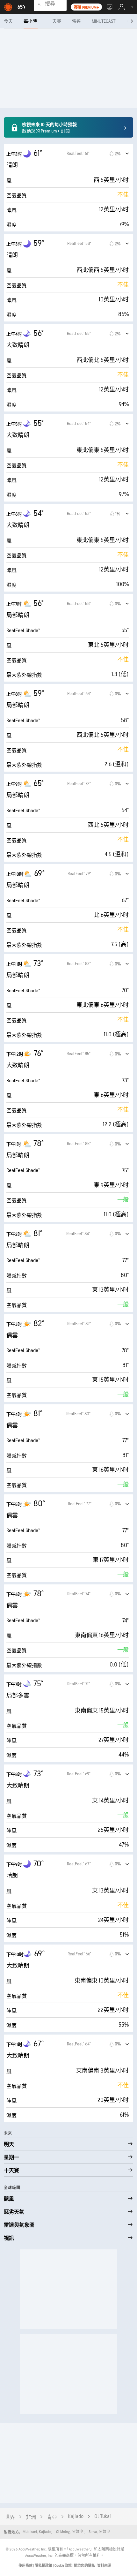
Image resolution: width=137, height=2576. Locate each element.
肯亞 (52, 2517)
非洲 (31, 2517)
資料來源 (104, 2566)
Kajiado (76, 2516)
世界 (10, 2517)
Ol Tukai (103, 2516)
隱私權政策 (44, 2566)
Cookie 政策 (63, 2566)
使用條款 (26, 2566)
